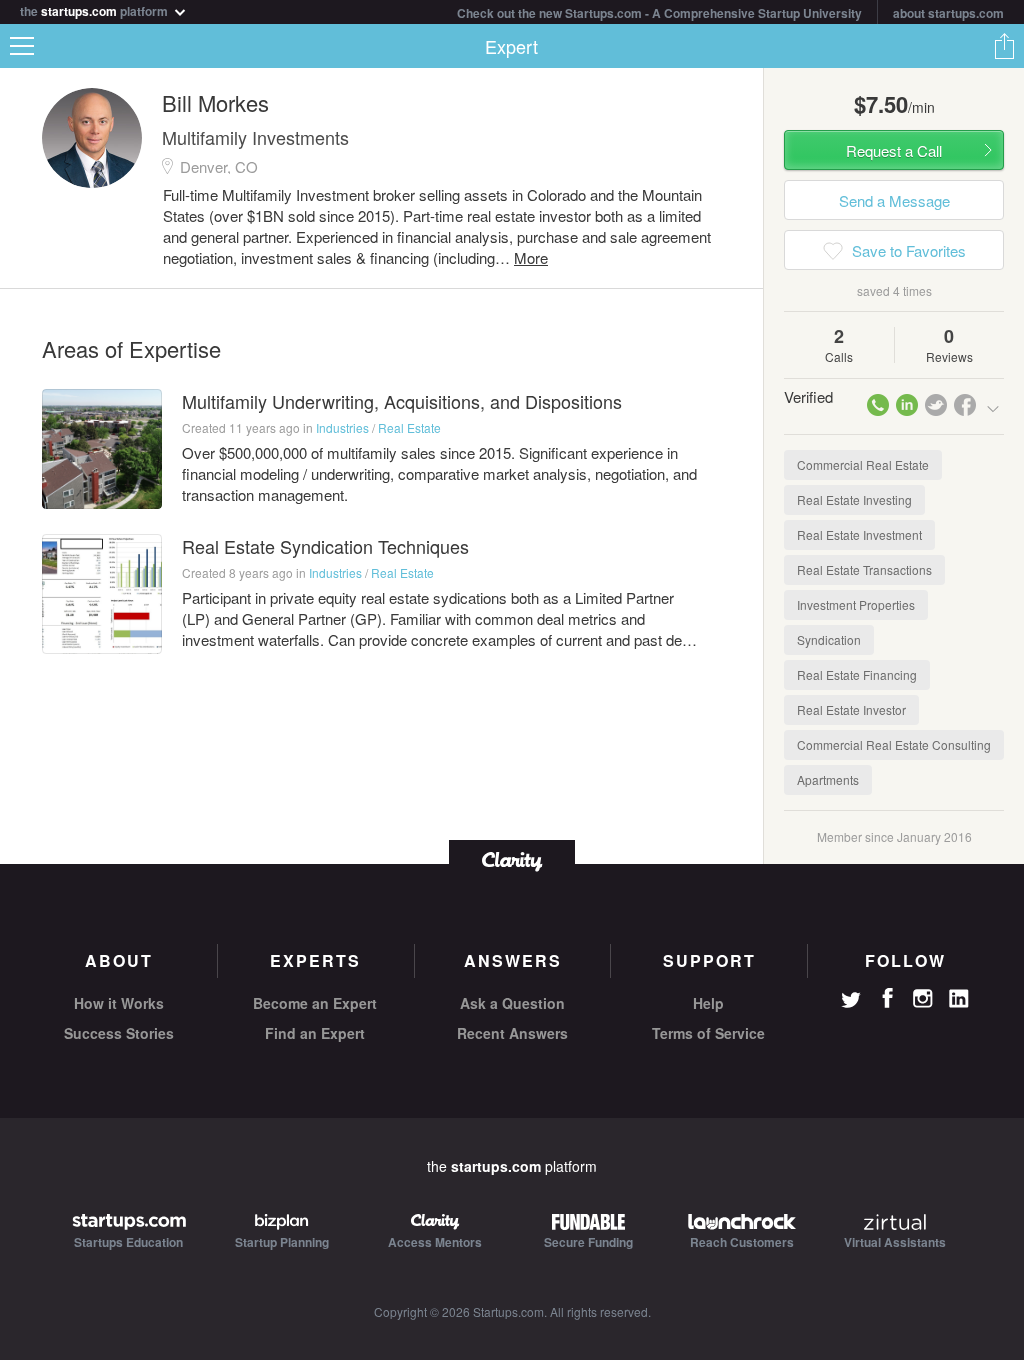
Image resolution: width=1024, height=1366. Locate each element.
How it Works (119, 1003)
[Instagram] (923, 999)
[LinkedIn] (959, 999)
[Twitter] (851, 1002)
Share (1004, 46)
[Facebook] (887, 998)
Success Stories (119, 1033)
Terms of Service (708, 1033)
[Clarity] (512, 859)
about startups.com (948, 13)
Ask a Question (512, 1003)
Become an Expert (315, 1003)
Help (708, 1003)
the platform (95, 9)
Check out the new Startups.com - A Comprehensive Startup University (659, 13)
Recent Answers (512, 1033)
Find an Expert (315, 1033)
